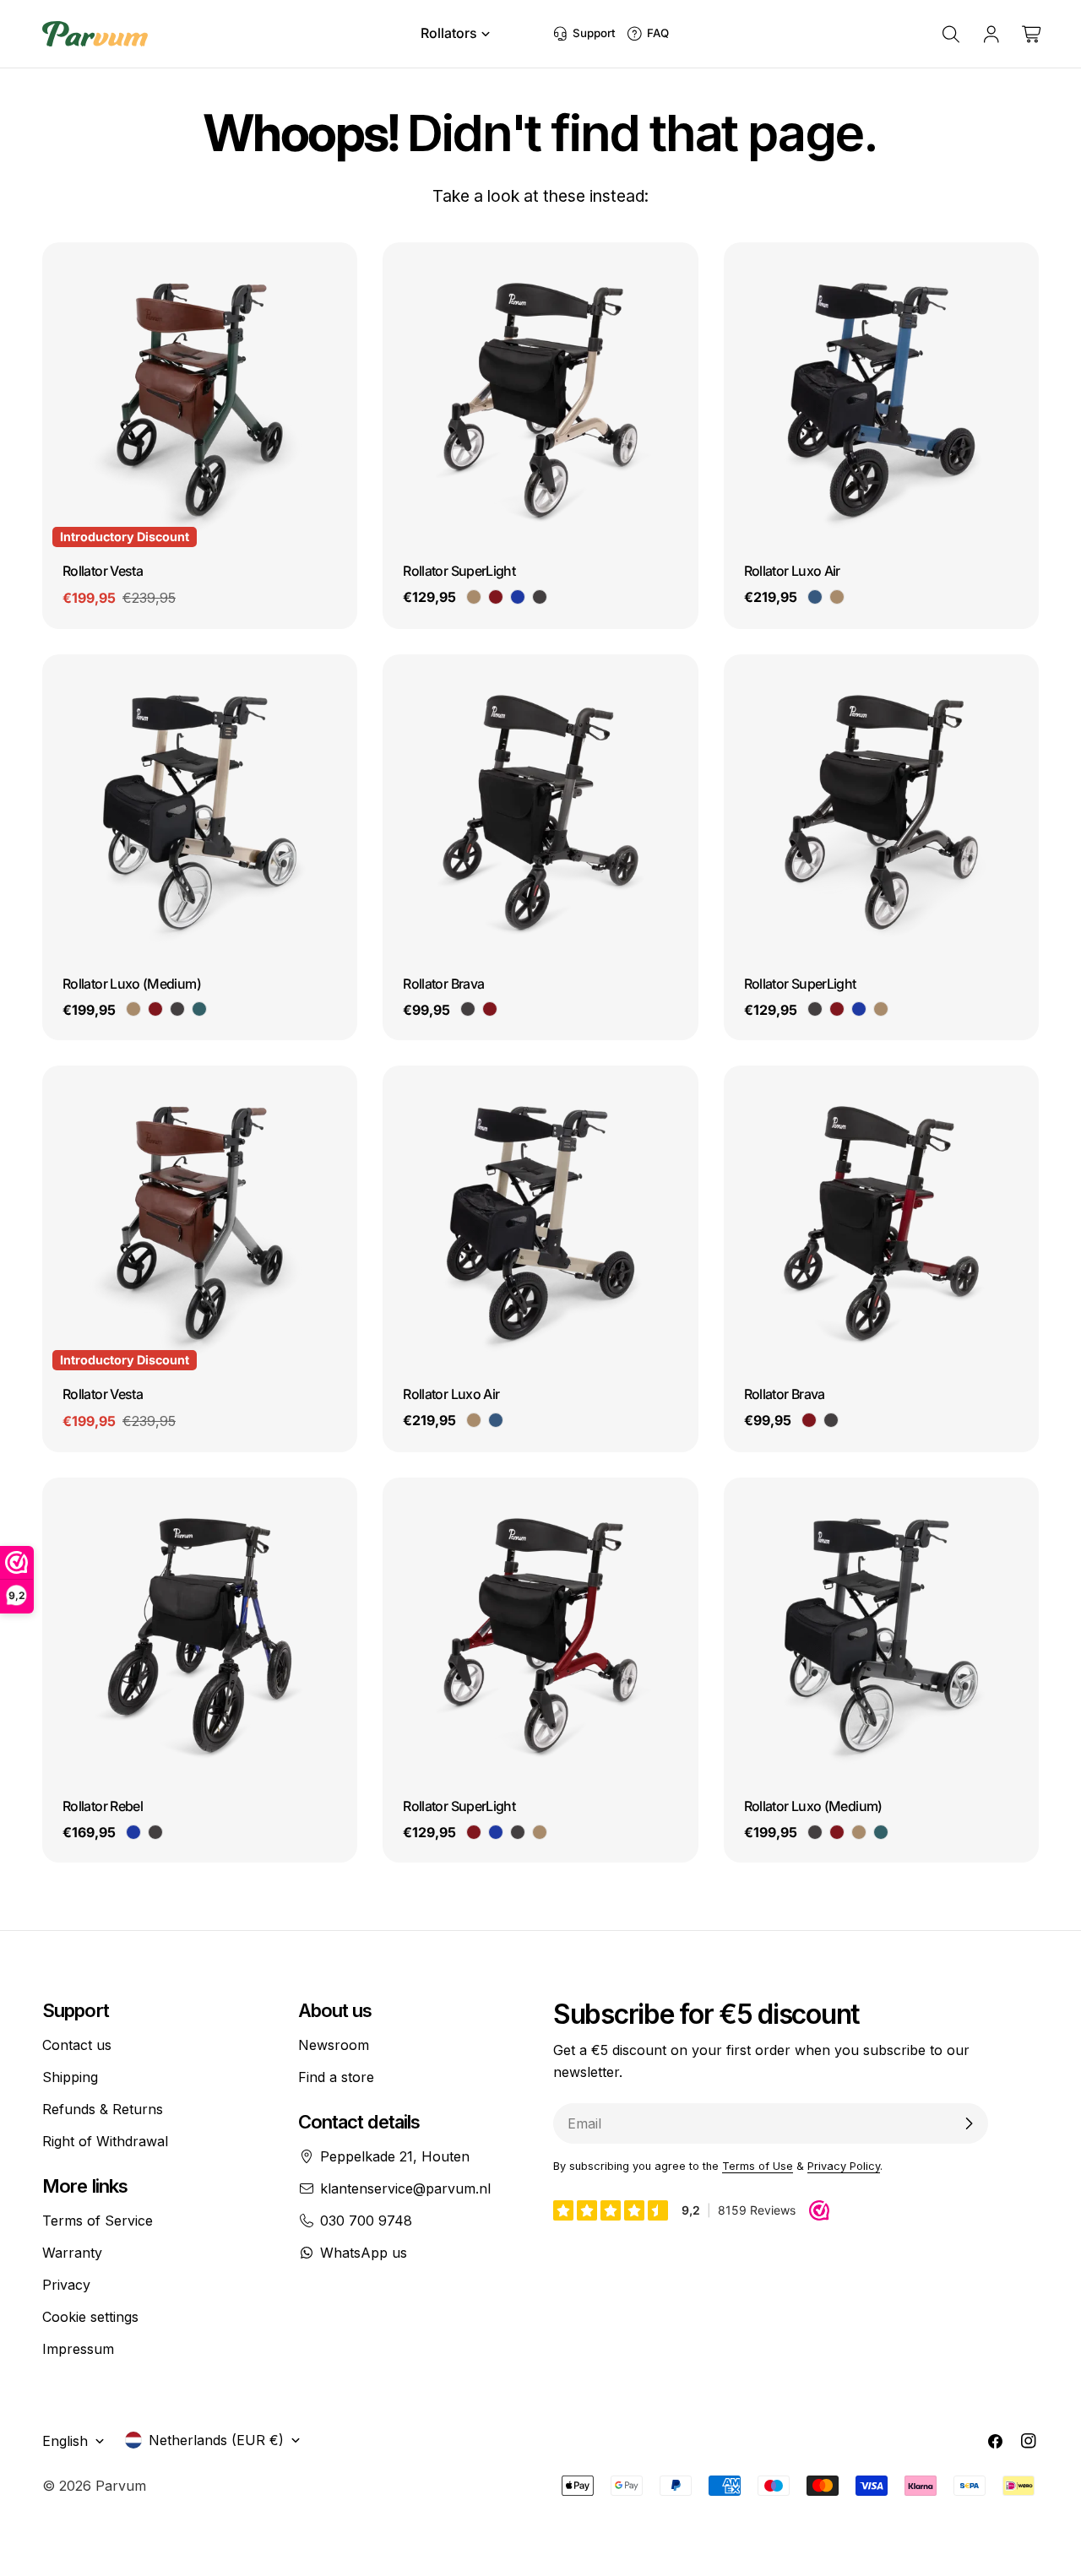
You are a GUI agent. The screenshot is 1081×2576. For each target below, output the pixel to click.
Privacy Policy (844, 2166)
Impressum (78, 2349)
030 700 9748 (366, 2221)
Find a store (336, 2077)
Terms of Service (98, 2221)
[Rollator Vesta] (200, 400)
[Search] (951, 34)
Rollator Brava (443, 984)
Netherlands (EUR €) (216, 2440)
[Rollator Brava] (540, 812)
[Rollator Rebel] (200, 1635)
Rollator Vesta (103, 571)
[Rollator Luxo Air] (881, 400)
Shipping (70, 2077)
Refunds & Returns (103, 2109)
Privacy (66, 2285)
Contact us (77, 2045)
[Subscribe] (969, 2123)
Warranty (72, 2253)
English (65, 2441)
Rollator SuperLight (459, 571)
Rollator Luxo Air (792, 571)
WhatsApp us (364, 2253)
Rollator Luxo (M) (132, 984)
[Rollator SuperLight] (540, 400)
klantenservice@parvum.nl (405, 2188)
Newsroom (334, 2045)
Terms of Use (758, 2166)
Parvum (121, 2486)
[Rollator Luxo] (200, 812)
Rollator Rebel (103, 1806)
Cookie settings (90, 2317)
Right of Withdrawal (105, 2141)
